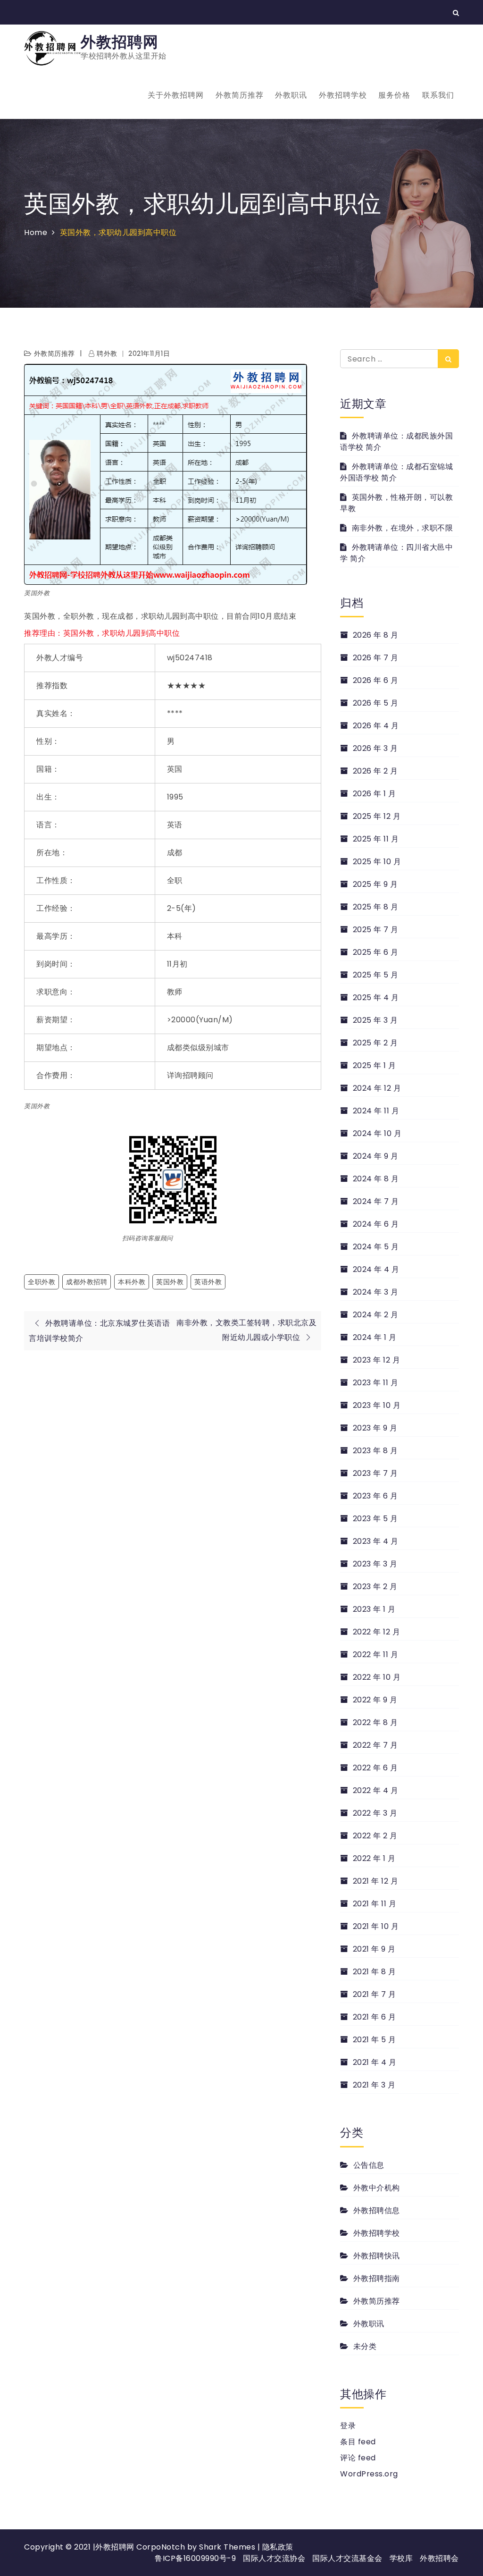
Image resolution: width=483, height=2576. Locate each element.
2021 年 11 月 (375, 1904)
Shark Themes (228, 2547)
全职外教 (42, 1282)
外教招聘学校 (343, 95)
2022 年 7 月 (375, 1745)
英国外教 (170, 1282)
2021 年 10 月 (376, 1926)
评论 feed (358, 2458)
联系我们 (438, 95)
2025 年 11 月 (376, 839)
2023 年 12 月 (376, 1360)
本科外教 (132, 1282)
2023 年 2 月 (375, 1587)
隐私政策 (278, 2547)
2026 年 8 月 (376, 635)
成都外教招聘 (87, 1282)
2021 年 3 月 (374, 2085)
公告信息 (369, 2165)
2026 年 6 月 (376, 680)
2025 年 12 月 (377, 816)
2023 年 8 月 (375, 1451)
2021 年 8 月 (375, 1972)
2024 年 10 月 (377, 1133)
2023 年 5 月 (375, 1519)
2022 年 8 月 (375, 1722)
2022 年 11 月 (375, 1654)
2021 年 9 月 (374, 1949)
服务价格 (394, 95)
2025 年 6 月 (376, 952)
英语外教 (208, 1282)
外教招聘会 (439, 2558)
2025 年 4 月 (376, 998)
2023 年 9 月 (375, 1428)
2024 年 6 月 (376, 1224)
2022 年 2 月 (375, 1836)
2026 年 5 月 (376, 703)
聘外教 (107, 354)
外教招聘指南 (377, 2278)
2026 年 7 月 (376, 658)
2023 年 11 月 (375, 1383)
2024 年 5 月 (376, 1247)
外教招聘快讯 (377, 2256)
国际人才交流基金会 (347, 2558)
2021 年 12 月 (375, 1881)
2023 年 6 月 (375, 1496)
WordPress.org (369, 2474)
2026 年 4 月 (376, 726)
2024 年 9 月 (376, 1156)
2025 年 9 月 (375, 884)
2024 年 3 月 (376, 1292)
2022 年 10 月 (377, 1677)
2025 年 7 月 (376, 930)
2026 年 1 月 (375, 794)
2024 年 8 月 (376, 1179)
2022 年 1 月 (374, 1858)
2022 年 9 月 (375, 1700)
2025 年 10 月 (377, 862)
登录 (348, 2426)
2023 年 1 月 (374, 1609)
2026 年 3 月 (375, 748)
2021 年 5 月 (375, 2040)
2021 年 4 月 (375, 2062)
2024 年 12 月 (377, 1088)
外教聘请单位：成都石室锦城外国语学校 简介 (396, 472)
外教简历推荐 (240, 95)
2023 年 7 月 (375, 1473)
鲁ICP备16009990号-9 (195, 2558)
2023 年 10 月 (377, 1405)
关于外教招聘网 (176, 95)
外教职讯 (291, 95)
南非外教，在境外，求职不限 (402, 528)
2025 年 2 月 (375, 1043)
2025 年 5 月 (376, 975)
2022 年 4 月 (376, 1790)
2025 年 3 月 (375, 1020)
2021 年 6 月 (375, 2017)
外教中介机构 (377, 2188)
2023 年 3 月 (375, 1564)
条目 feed (358, 2442)
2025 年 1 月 (375, 1065)
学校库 (401, 2558)
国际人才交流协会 (274, 2558)
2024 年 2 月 (376, 1315)
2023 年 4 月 (376, 1541)
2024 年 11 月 (376, 1111)
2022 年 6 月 (375, 1768)
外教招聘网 (120, 42)
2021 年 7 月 (375, 1994)
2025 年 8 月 (376, 907)
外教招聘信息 (377, 2210)
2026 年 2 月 (375, 771)
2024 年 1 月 (375, 1337)
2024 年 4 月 (376, 1269)
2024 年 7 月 (376, 1201)
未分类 (365, 2346)
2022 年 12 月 (376, 1632)
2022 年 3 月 (375, 1813)
